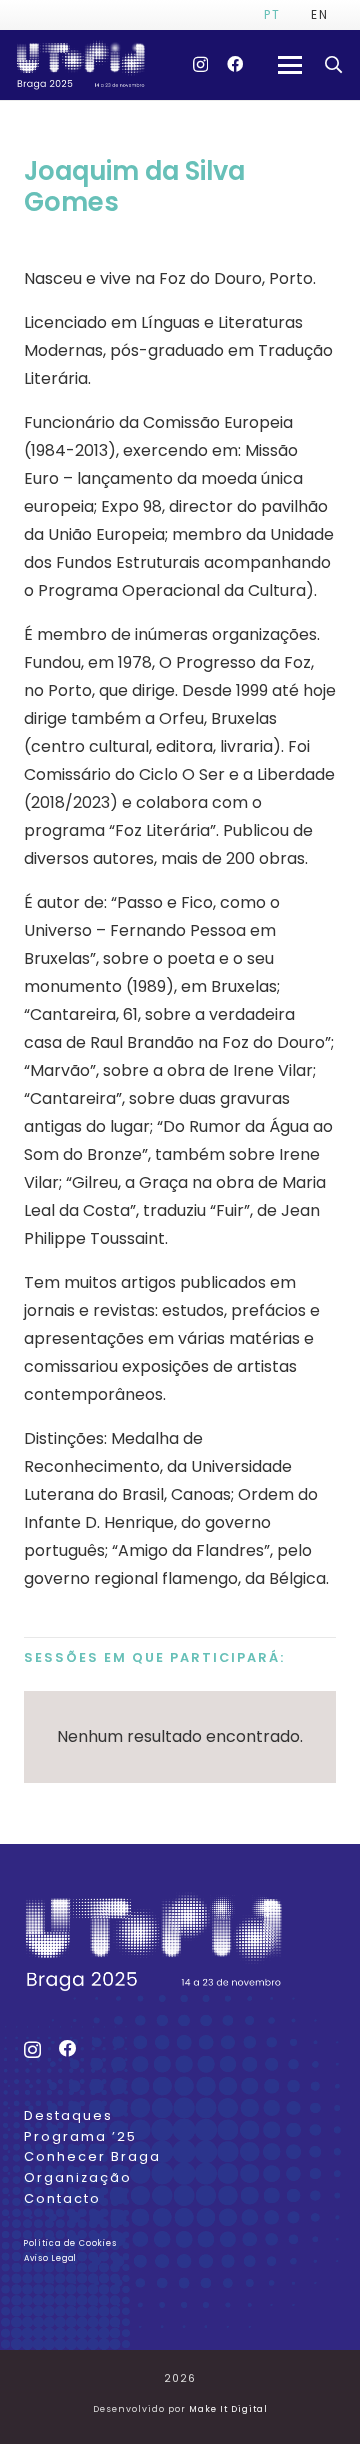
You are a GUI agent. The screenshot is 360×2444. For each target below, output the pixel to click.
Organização (78, 2177)
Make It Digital (228, 2409)
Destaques (68, 2115)
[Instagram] (200, 65)
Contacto (62, 2198)
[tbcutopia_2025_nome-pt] (81, 65)
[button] (291, 65)
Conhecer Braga (92, 2156)
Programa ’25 (80, 2136)
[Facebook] (235, 64)
